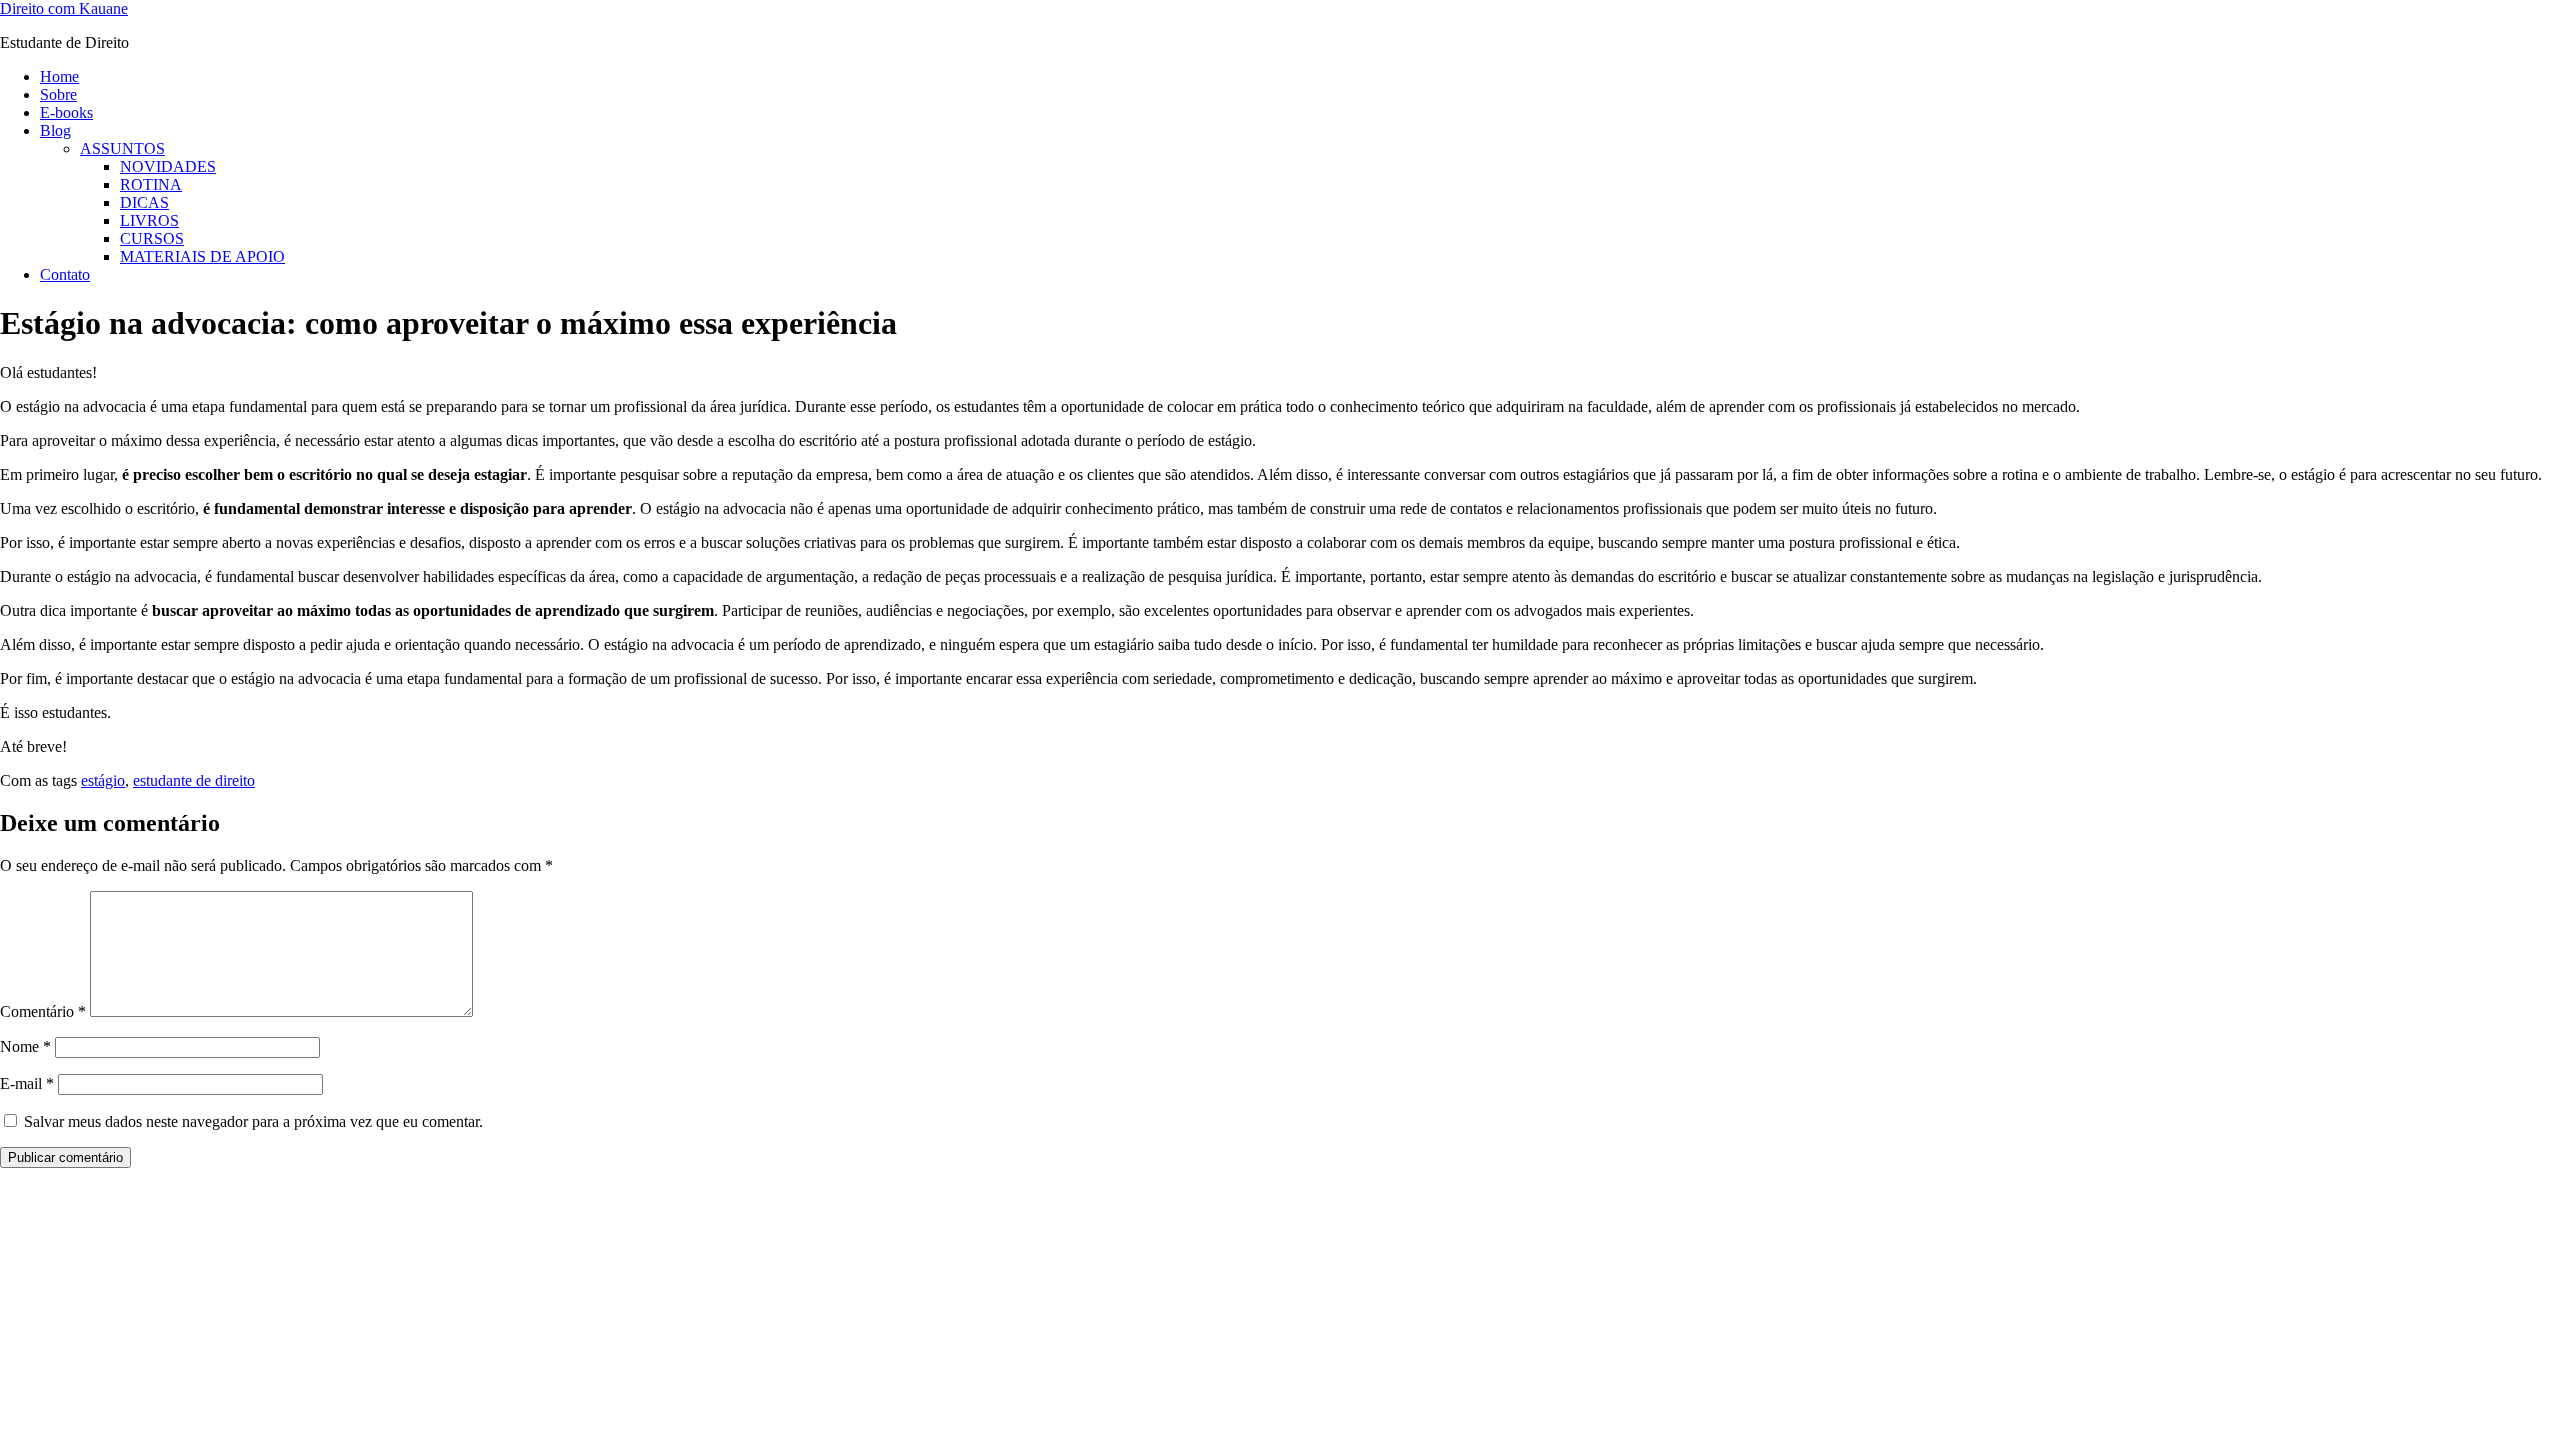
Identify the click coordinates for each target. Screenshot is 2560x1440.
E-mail (27, 1083)
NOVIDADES (168, 166)
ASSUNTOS (122, 148)
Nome (25, 1046)
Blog (55, 130)
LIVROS (149, 220)
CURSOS (152, 238)
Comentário (43, 1011)
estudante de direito (194, 780)
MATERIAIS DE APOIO (202, 256)
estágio (103, 780)
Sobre (58, 94)
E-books (66, 112)
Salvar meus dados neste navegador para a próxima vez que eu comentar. (253, 1121)
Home (59, 76)
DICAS (144, 202)
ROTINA (151, 184)
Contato (65, 274)
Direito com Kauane (64, 8)
